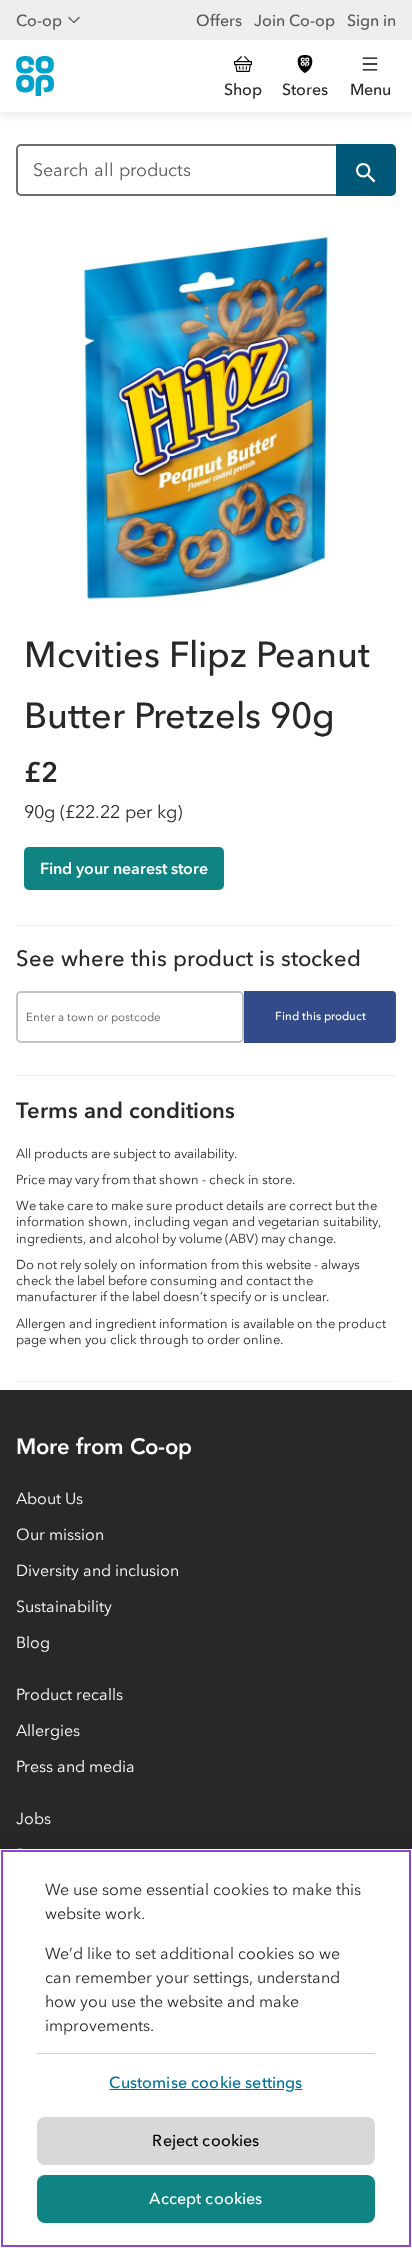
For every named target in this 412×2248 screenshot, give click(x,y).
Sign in (371, 20)
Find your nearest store (124, 868)
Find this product (320, 1016)
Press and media (75, 1766)
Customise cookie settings (205, 2082)
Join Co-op (294, 20)
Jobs (33, 1818)
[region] (206, 2048)
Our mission (60, 1534)
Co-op (39, 20)
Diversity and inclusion (97, 1570)
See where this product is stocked (188, 958)
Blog (33, 1642)
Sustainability (64, 1606)
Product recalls (69, 1694)
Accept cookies (205, 2198)
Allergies (48, 1730)
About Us (49, 1498)
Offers (219, 20)
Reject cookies (205, 2140)
